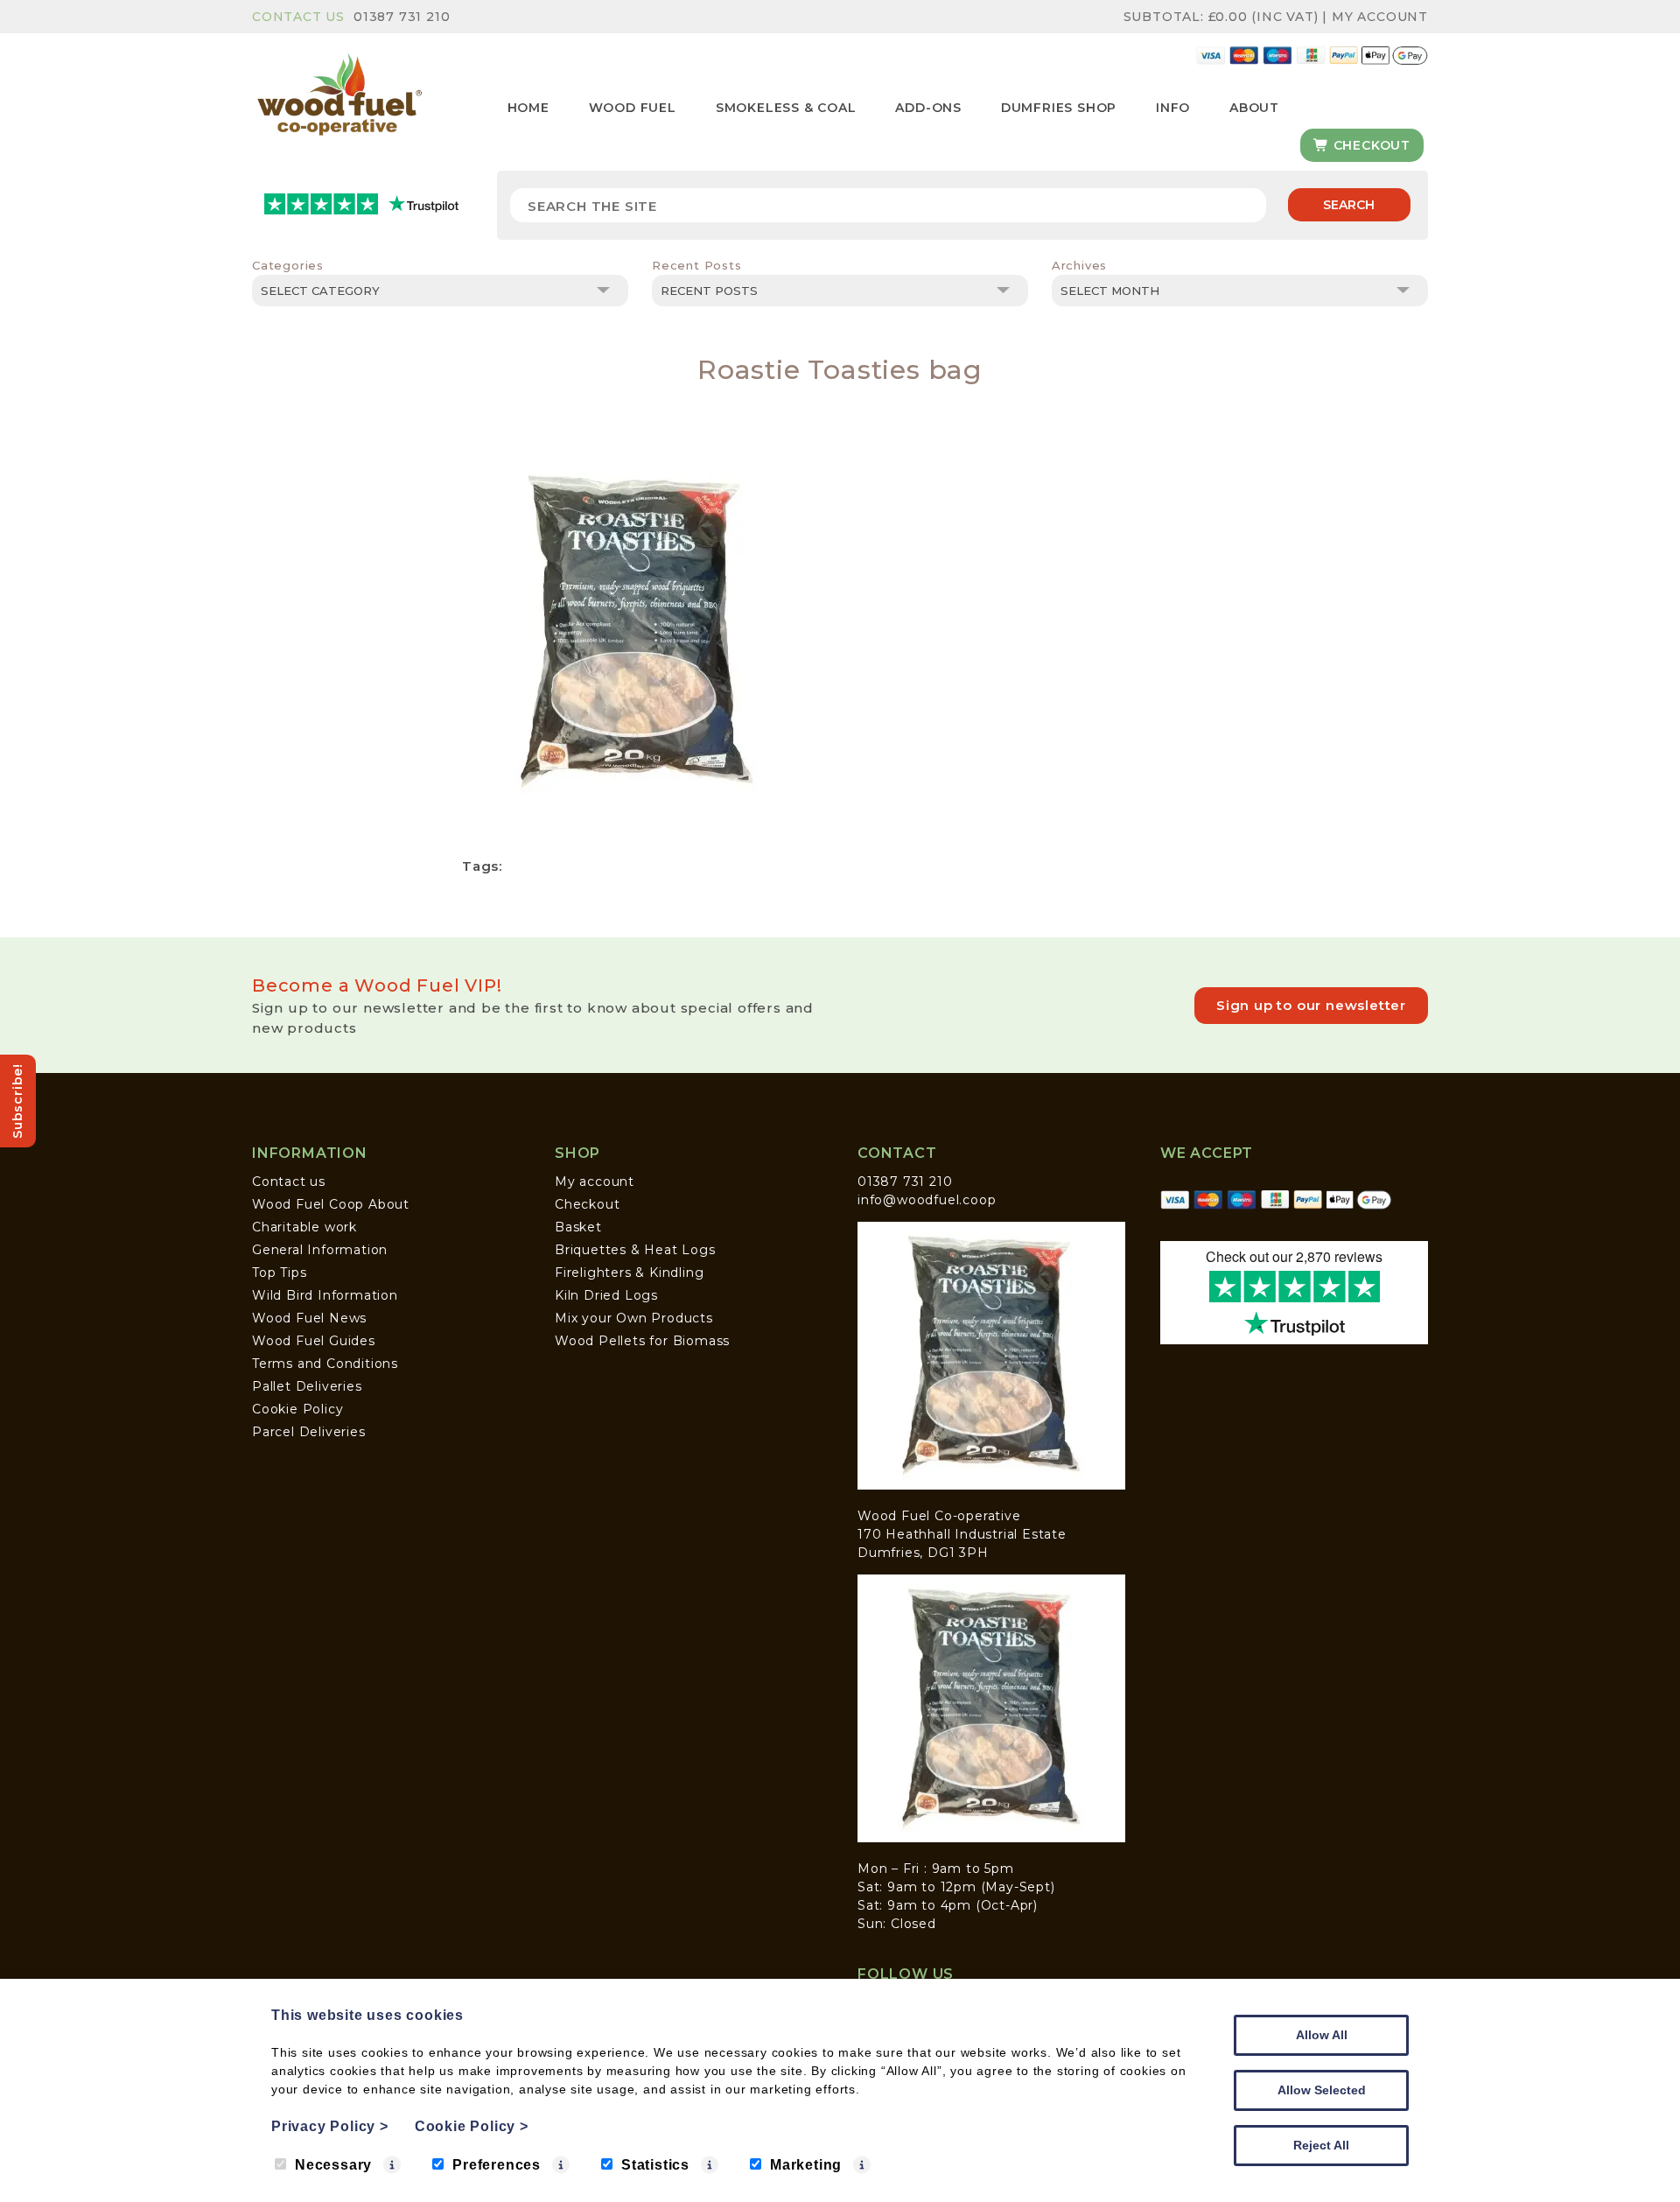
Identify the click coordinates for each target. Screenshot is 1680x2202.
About (1254, 108)
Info (1173, 108)
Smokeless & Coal (786, 108)
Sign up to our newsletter (1311, 1005)
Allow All (1322, 2035)
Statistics (655, 2165)
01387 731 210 (402, 17)
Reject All (1321, 2145)
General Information (320, 1250)
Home (528, 108)
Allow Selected (1322, 2090)
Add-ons (928, 108)
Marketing (806, 2165)
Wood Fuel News (309, 1318)
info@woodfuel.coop (927, 1200)
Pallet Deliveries (307, 1386)
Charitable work (304, 1227)
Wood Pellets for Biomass (642, 1341)
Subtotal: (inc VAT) (1221, 17)
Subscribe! (17, 1101)
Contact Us (298, 17)
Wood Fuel (633, 108)
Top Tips (279, 1273)
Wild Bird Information (325, 1295)
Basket (578, 1227)
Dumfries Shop (1059, 108)
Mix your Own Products (634, 1318)
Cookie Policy (297, 1409)
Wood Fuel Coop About (331, 1204)
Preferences (497, 2165)
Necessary (333, 2165)
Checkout (1370, 145)
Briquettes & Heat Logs (635, 1250)
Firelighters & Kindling (629, 1273)
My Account (1380, 17)
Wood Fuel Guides (314, 1341)
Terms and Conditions (325, 1364)
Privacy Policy (330, 2126)
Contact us (289, 1182)
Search (1349, 205)
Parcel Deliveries (309, 1432)
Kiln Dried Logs (606, 1295)
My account (595, 1182)
